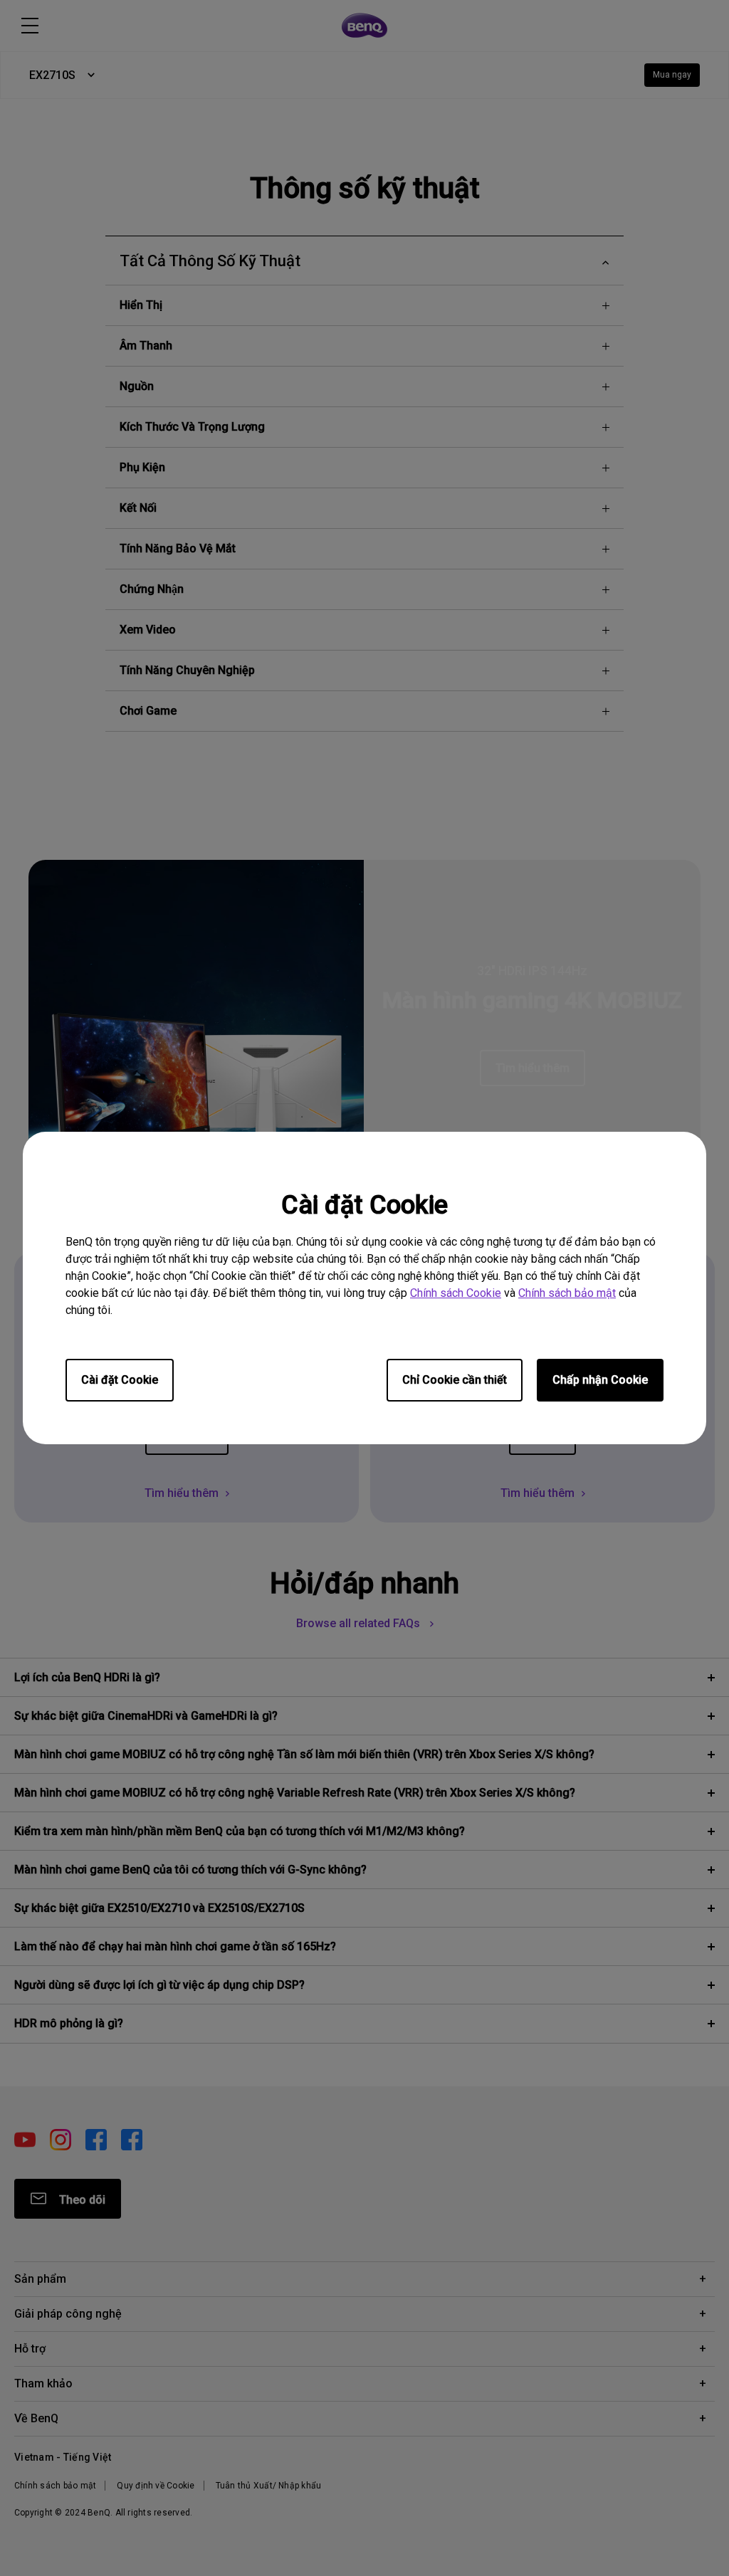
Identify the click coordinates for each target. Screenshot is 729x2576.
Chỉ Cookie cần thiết (455, 1380)
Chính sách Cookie (456, 1293)
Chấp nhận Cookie (600, 1380)
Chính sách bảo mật (567, 1293)
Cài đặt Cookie (120, 1380)
